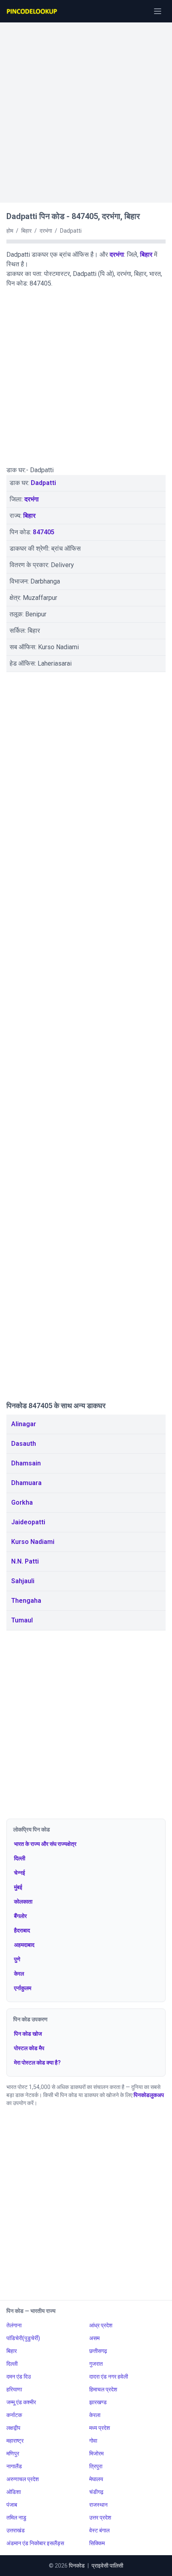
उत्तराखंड (16, 2530)
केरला (95, 2415)
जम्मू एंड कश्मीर (21, 2402)
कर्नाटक (14, 2415)
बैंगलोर (20, 1916)
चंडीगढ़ (96, 2492)
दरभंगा (117, 255)
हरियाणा (14, 2389)
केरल (19, 1974)
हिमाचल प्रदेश (103, 2389)
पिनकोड (77, 2566)
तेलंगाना (14, 2325)
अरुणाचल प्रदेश (23, 2479)
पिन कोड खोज (28, 2034)
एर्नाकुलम (23, 1988)
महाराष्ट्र (15, 2441)
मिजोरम (96, 2453)
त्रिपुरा (96, 2466)
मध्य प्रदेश (100, 2428)
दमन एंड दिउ (19, 2377)
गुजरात (96, 2364)
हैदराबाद (22, 1930)
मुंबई (18, 1887)
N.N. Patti (25, 1561)
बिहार (146, 255)
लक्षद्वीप (13, 2428)
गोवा (93, 2441)
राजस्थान (98, 2505)
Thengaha (26, 1601)
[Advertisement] (86, 109)
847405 (44, 532)
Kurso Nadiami (33, 1542)
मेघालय (96, 2479)
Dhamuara (26, 1483)
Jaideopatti (28, 1522)
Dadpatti (43, 483)
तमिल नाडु (16, 2518)
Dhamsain (26, 1463)
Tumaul (22, 1620)
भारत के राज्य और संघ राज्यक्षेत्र (45, 1844)
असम (94, 2338)
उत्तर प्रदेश (100, 2518)
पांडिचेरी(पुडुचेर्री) (23, 2338)
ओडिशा (14, 2492)
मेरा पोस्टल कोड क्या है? (37, 2063)
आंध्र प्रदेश (101, 2325)
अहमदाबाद (24, 1945)
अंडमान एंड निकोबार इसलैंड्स (35, 2543)
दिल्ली (20, 1858)
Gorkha (22, 1502)
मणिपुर (13, 2453)
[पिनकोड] (32, 11)
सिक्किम (97, 2543)
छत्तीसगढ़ (98, 2351)
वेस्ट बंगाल (99, 2530)
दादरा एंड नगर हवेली (109, 2377)
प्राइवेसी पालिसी (107, 2566)
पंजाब (12, 2505)
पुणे (17, 1959)
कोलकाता (23, 1902)
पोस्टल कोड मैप (29, 2048)
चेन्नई (20, 1873)
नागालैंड (14, 2466)
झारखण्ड (98, 2402)
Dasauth (24, 1444)
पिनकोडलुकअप (149, 2095)
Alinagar (24, 1424)
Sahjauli (23, 1581)
